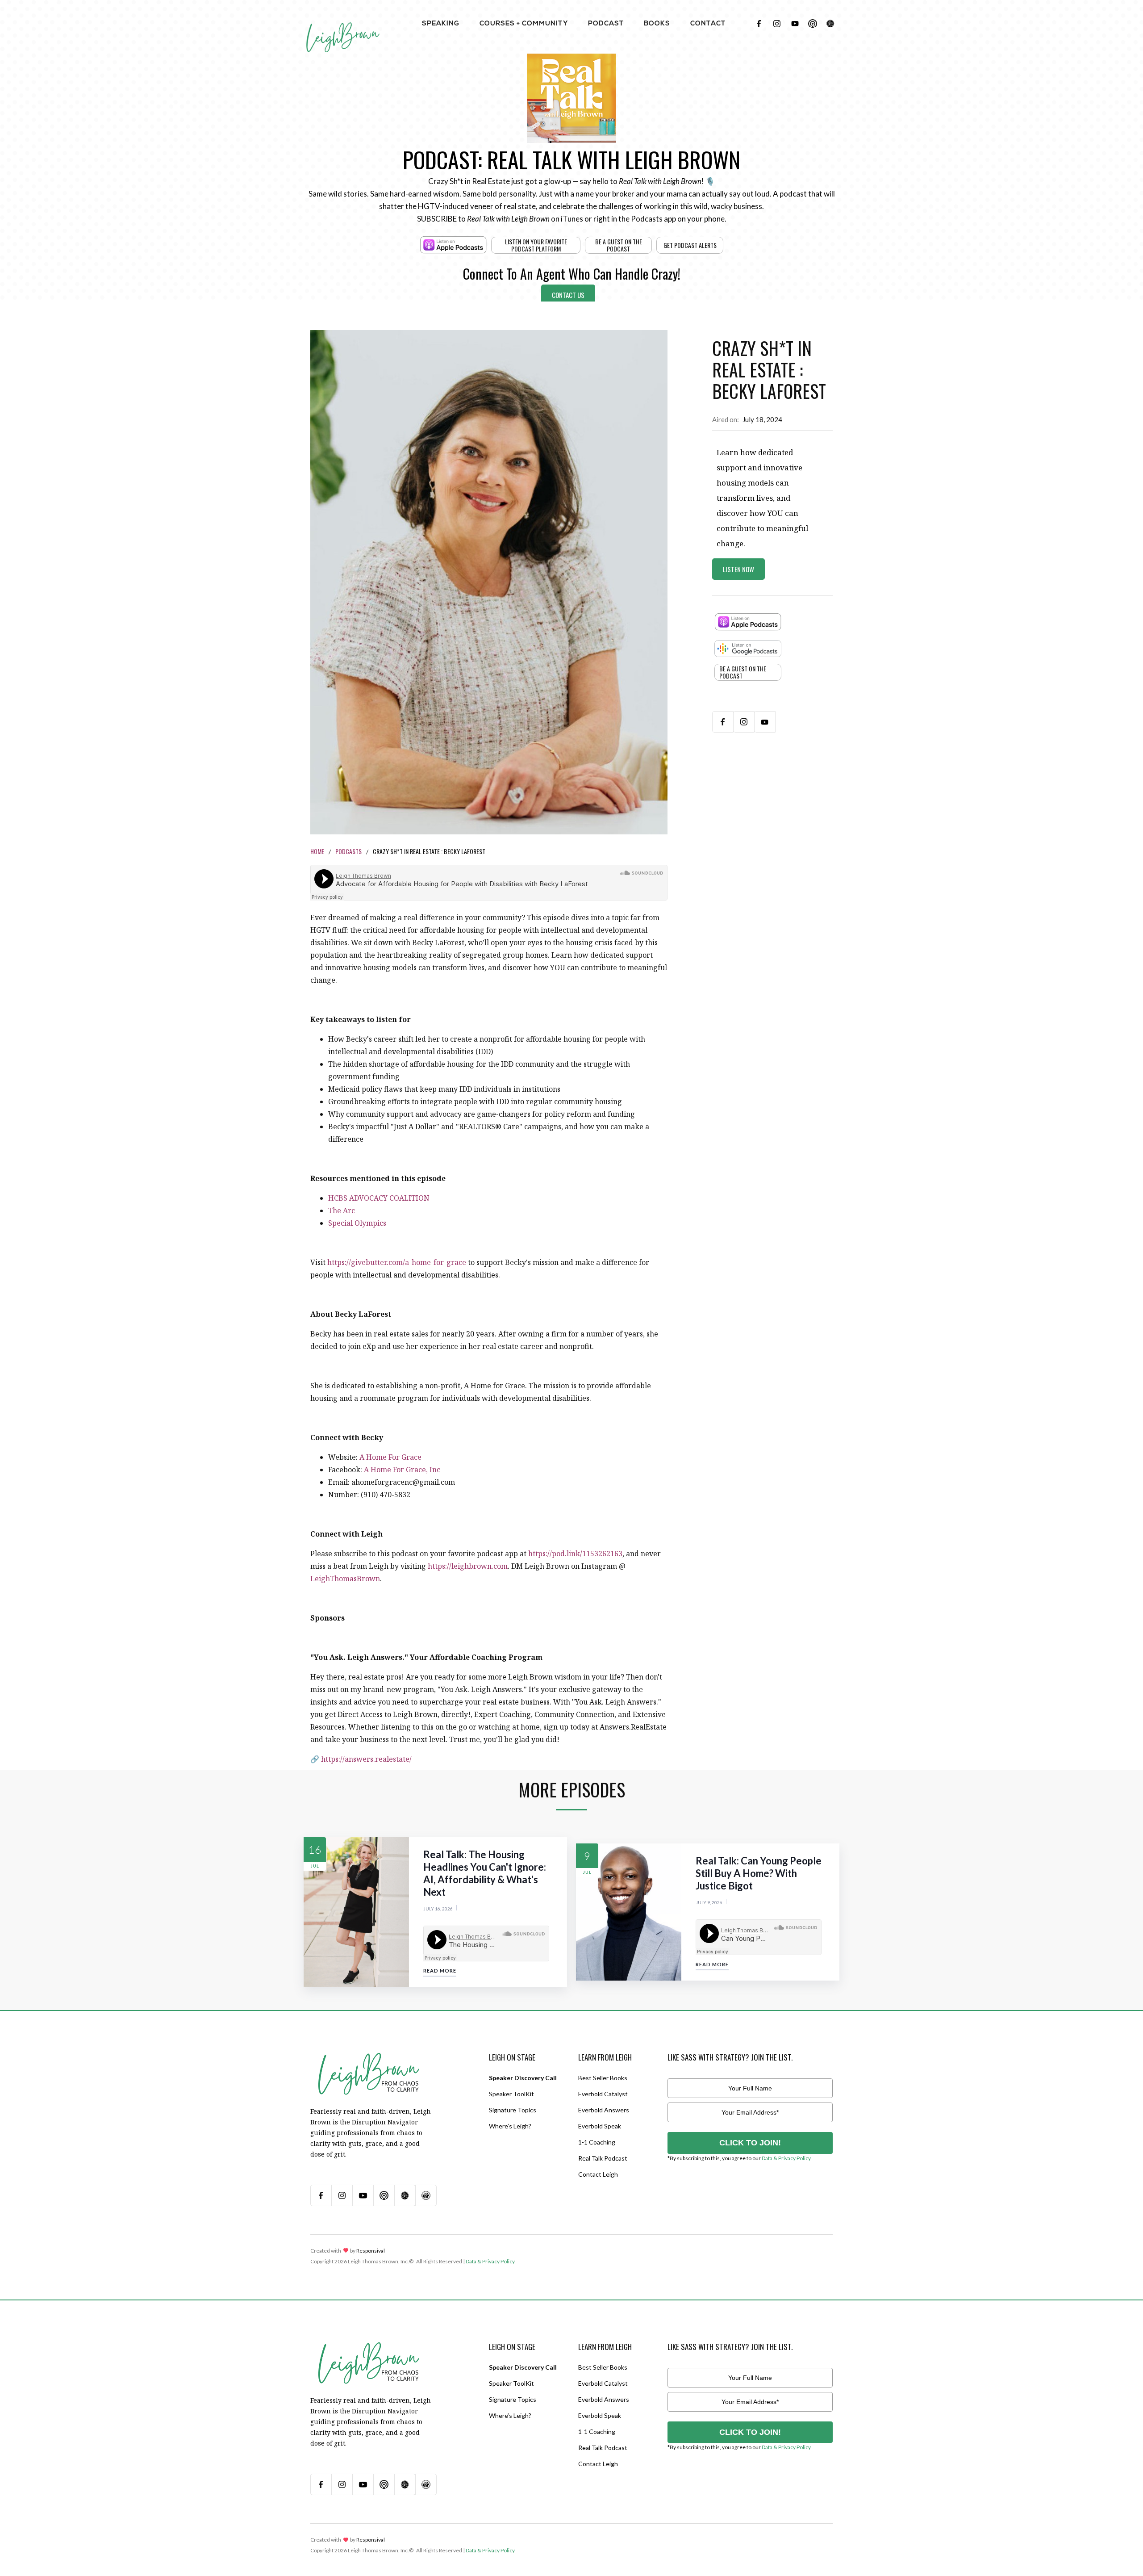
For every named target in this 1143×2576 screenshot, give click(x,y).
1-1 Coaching (597, 2142)
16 (315, 1849)
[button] (441, 23)
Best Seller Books (603, 2078)
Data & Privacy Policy (786, 2158)
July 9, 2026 (709, 1902)
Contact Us (568, 295)
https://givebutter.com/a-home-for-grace (397, 1262)
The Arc (342, 1211)
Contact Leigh (598, 2174)
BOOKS (657, 24)
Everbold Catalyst (603, 2094)
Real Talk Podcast (603, 2158)
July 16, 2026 (438, 1909)
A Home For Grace (390, 1457)
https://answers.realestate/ (366, 1759)
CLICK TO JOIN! (750, 2143)
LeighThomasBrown (345, 1579)
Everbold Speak (600, 2126)
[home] (343, 27)
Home (317, 851)
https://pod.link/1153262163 (575, 1554)
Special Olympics (357, 1223)
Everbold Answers (604, 2110)
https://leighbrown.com (468, 1566)
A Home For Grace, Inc (402, 1470)
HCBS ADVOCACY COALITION (379, 1198)
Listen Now (738, 569)
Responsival (371, 2251)
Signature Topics (513, 2110)
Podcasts (348, 851)
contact (708, 24)
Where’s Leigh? (510, 2126)
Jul (315, 1866)
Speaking (441, 24)
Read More (440, 1971)
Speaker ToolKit (511, 2094)
